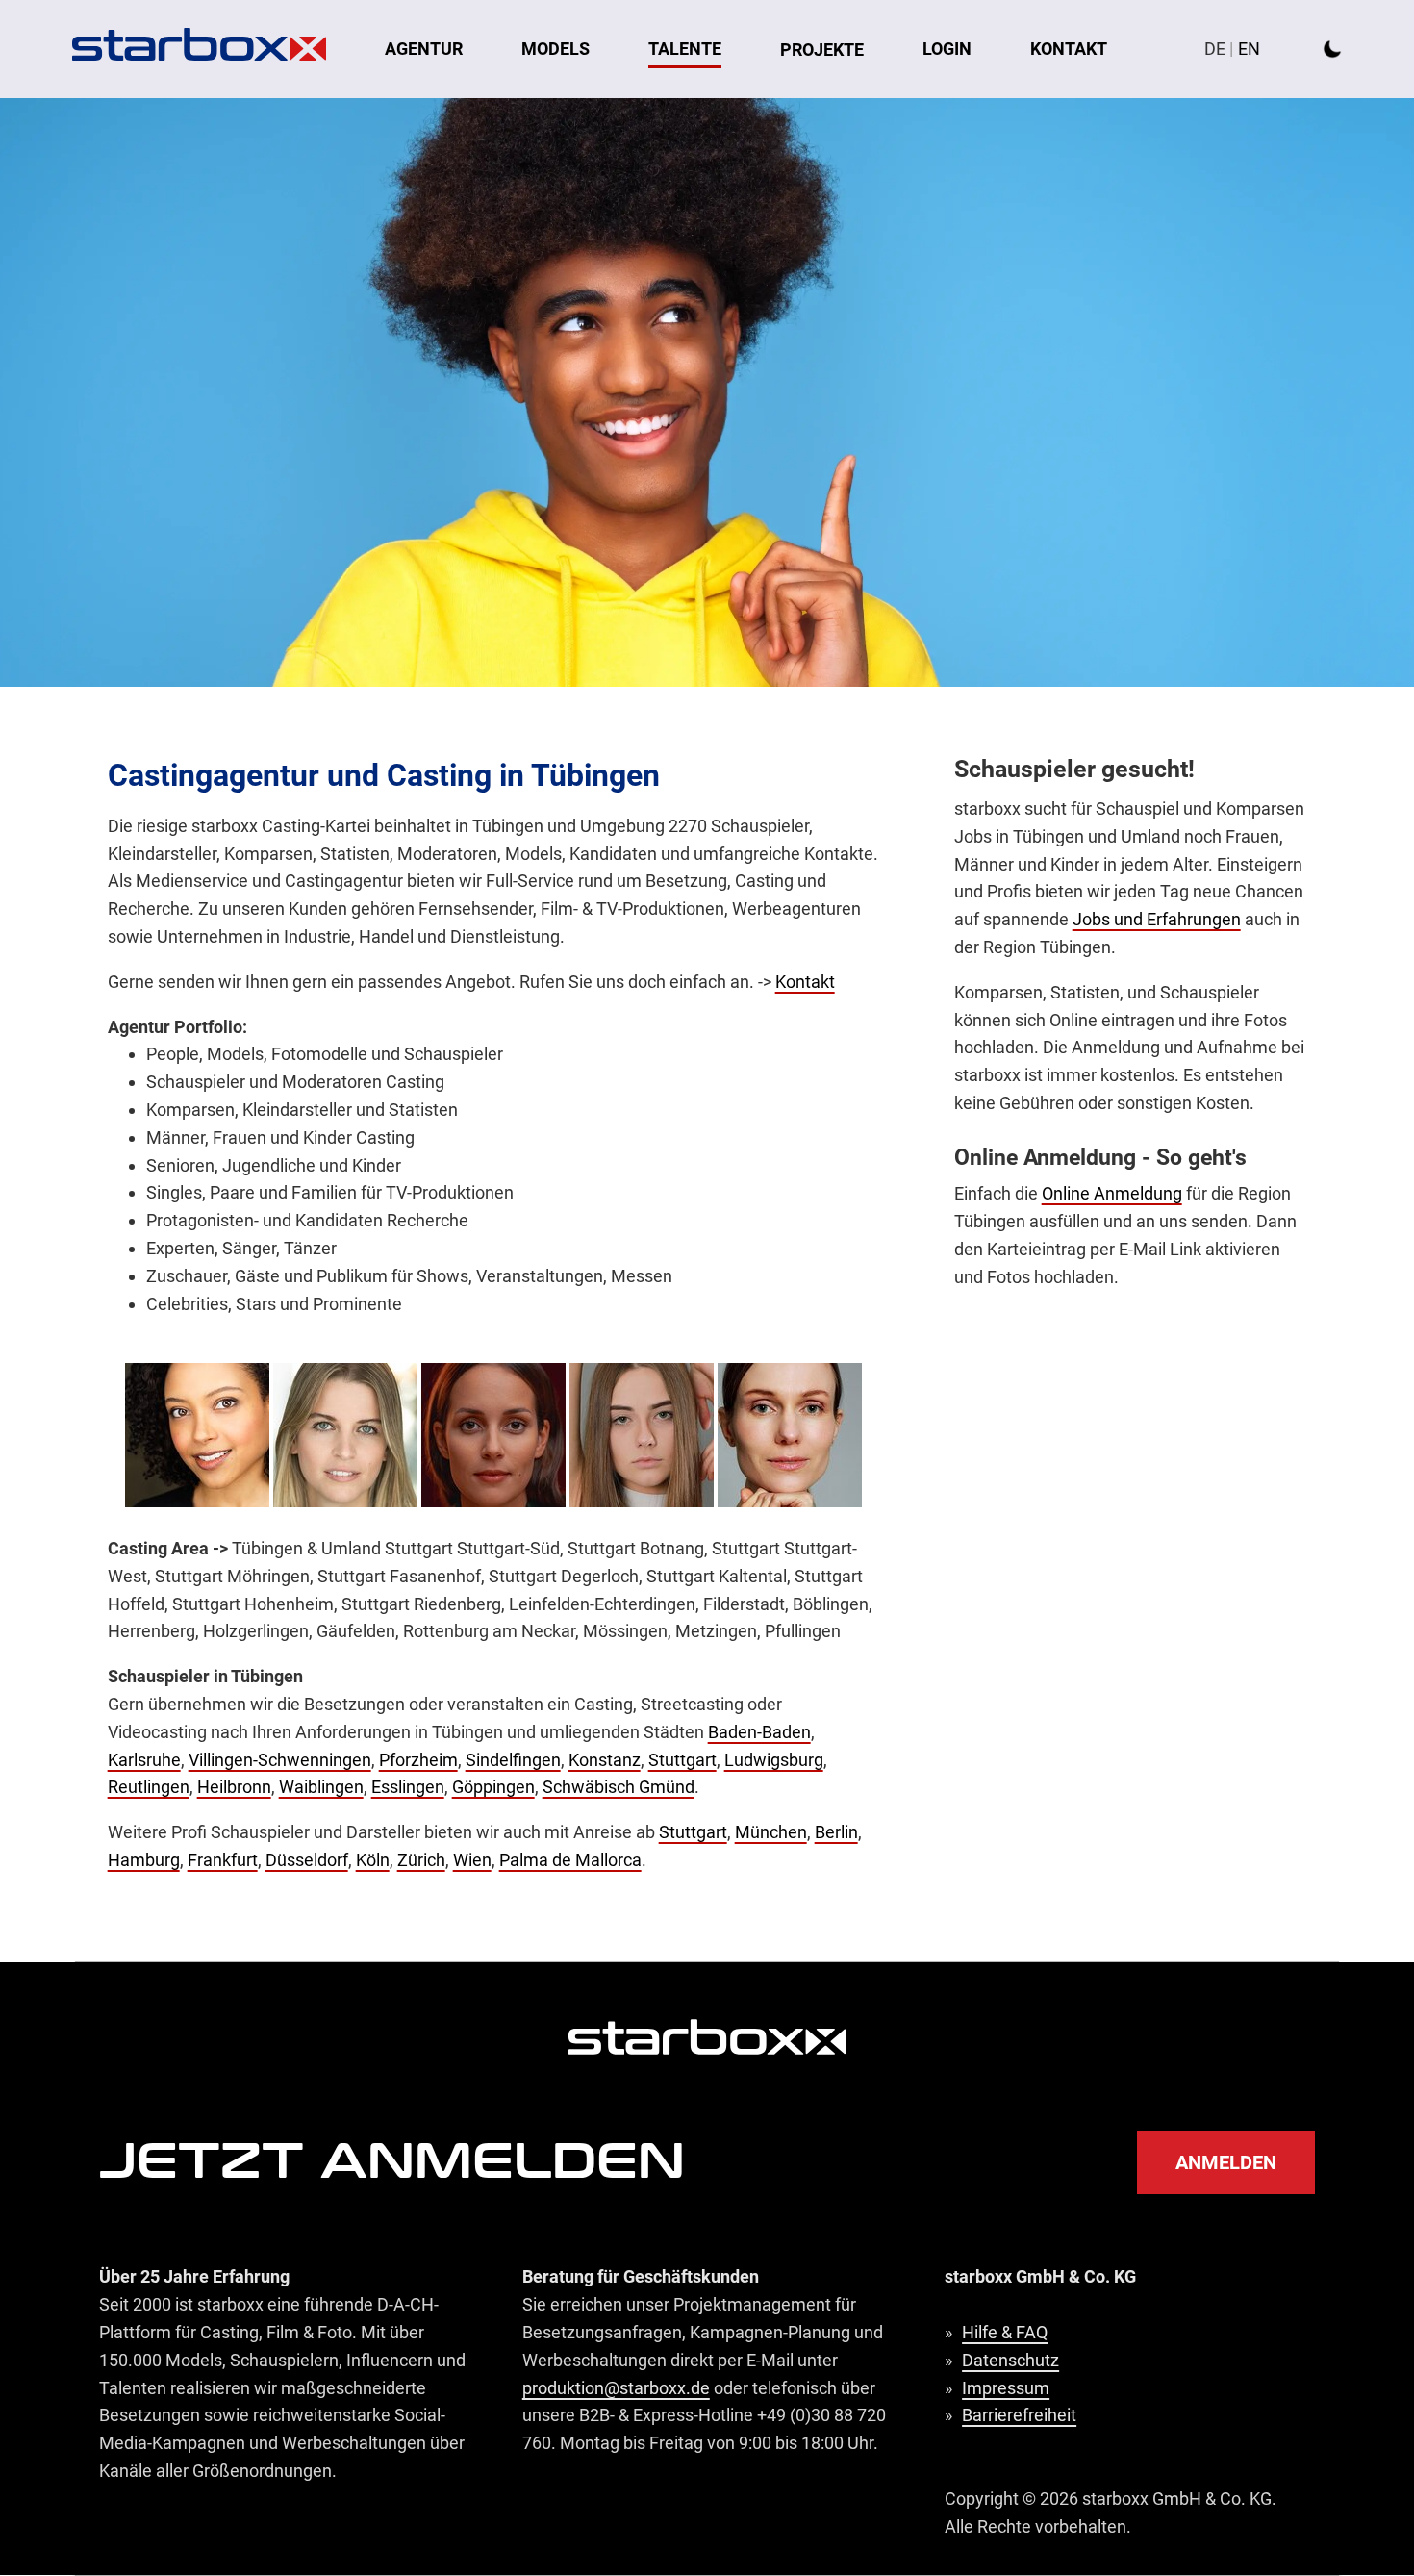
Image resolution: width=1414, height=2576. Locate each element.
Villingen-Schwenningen (280, 1760)
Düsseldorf (307, 1860)
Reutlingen (149, 1787)
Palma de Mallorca (570, 1860)
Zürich (421, 1860)
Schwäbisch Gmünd (619, 1787)
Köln (373, 1860)
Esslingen (408, 1787)
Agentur (424, 49)
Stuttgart (682, 1760)
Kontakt (1069, 49)
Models (555, 49)
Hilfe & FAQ (1005, 2332)
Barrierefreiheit (1019, 2415)
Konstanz (605, 1760)
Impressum (1006, 2388)
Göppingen (493, 1787)
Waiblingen (321, 1787)
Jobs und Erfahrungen (1157, 919)
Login (947, 49)
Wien (472, 1860)
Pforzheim (418, 1760)
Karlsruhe (144, 1760)
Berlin (836, 1832)
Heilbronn (234, 1787)
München (771, 1832)
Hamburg (144, 1860)
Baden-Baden (759, 1732)
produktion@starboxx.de (616, 2388)
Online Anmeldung (1112, 1193)
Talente (685, 49)
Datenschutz (1010, 2360)
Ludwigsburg (774, 1760)
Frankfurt (223, 1860)
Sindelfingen (513, 1760)
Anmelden (1226, 2162)
